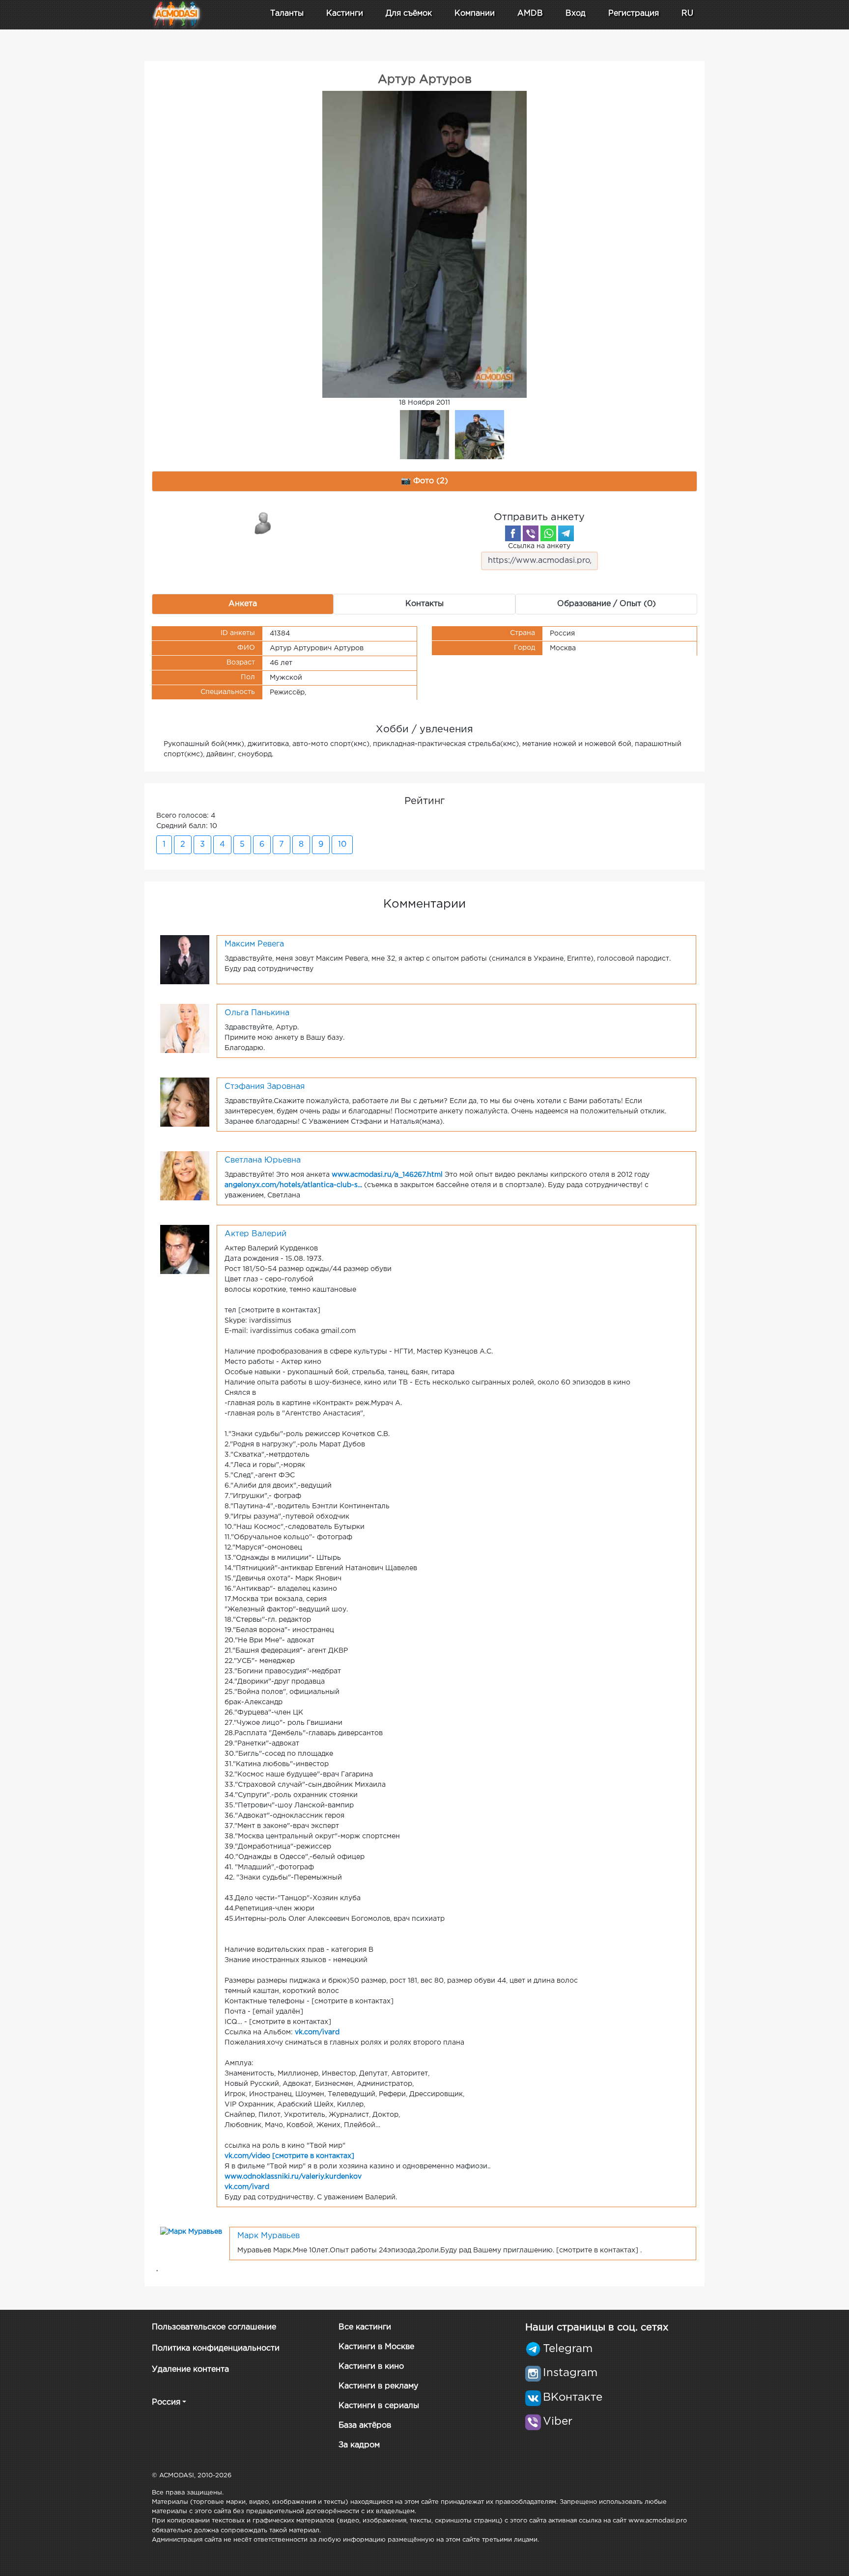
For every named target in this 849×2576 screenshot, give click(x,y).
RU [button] (687, 14)
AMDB (530, 14)
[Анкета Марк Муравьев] (191, 2232)
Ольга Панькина (257, 1013)
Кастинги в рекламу (378, 2386)
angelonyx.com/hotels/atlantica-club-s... (293, 1185)
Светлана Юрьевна (263, 1160)
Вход (576, 14)
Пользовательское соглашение (214, 2327)
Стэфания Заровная (265, 1087)
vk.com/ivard (317, 2032)
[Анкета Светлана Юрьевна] (185, 1175)
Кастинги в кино (371, 2367)
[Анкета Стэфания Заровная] (185, 1102)
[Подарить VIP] (263, 523)
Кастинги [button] (345, 14)
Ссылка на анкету (539, 546)
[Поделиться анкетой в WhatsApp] (548, 533)
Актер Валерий (255, 1234)
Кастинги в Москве (376, 2347)
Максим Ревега (254, 944)
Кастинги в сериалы (379, 2406)
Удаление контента (190, 2369)
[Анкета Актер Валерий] (185, 1249)
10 (342, 845)
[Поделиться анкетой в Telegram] (566, 533)
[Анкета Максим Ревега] (185, 959)
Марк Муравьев (269, 2236)
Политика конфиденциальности (216, 2348)
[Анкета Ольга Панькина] (185, 1028)
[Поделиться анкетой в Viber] (531, 533)
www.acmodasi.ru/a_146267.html (387, 1175)
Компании (475, 14)
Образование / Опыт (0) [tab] (607, 604)
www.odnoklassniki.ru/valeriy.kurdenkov (293, 2177)
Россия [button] (166, 2402)
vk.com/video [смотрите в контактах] (289, 2156)
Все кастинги (365, 2327)
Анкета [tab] (243, 604)
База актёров (365, 2425)
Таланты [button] (287, 14)
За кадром (359, 2445)
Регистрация (634, 14)
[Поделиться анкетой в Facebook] (513, 533)
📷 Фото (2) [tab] (424, 481)
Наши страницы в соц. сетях (597, 2327)
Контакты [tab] (424, 604)
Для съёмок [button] (409, 14)
